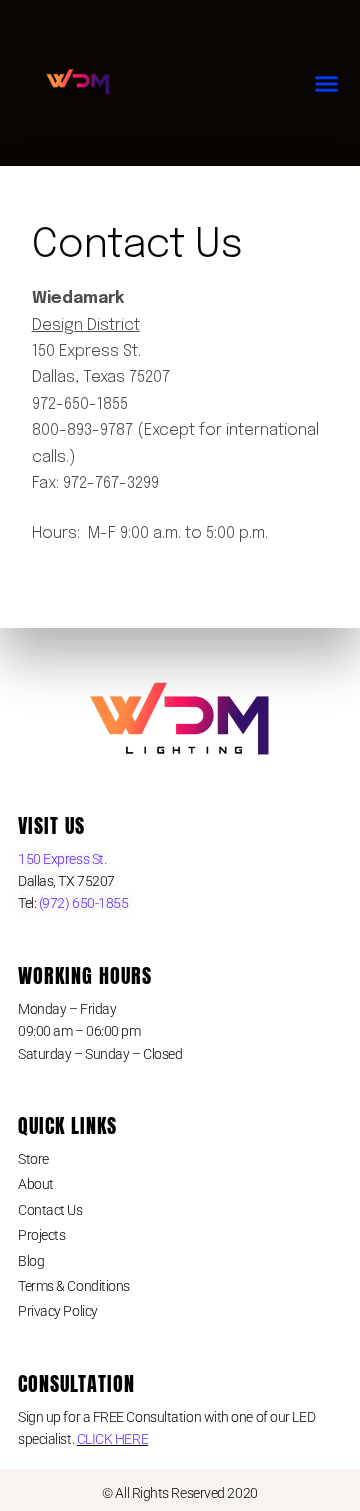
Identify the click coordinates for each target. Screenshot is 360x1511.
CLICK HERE (113, 1439)
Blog (31, 1261)
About (36, 1184)
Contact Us (50, 1210)
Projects (41, 1235)
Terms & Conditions (74, 1286)
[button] (327, 83)
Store (33, 1159)
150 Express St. (62, 859)
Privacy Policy (58, 1311)
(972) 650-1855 (82, 903)
